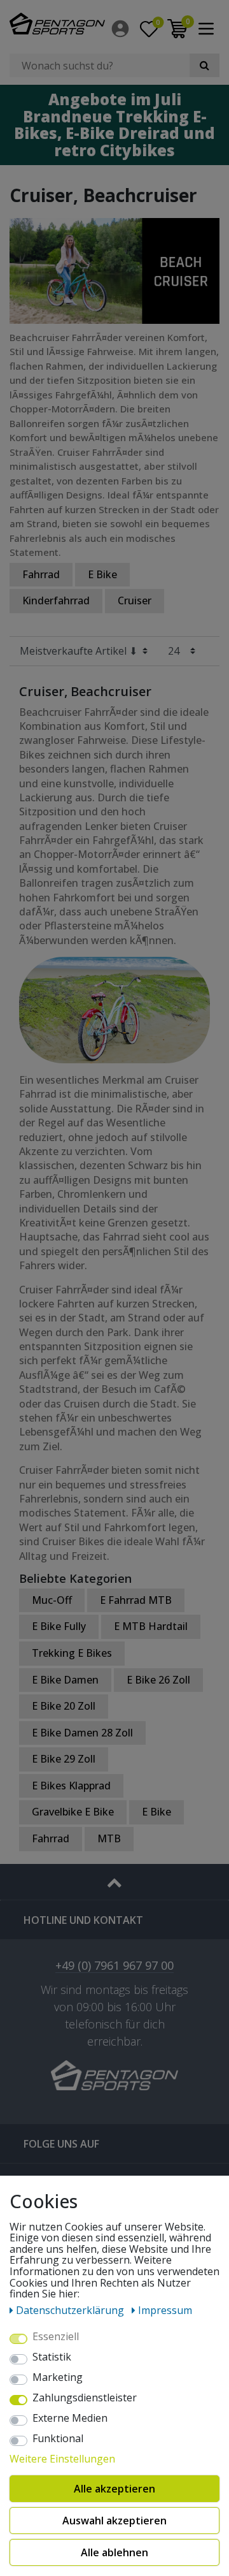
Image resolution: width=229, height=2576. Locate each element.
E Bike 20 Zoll (64, 1706)
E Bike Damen (65, 1680)
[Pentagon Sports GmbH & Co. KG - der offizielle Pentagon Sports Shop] (57, 24)
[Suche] (205, 65)
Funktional (58, 2439)
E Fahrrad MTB (136, 1600)
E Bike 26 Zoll (158, 1680)
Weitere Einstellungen (62, 2459)
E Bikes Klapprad (71, 1786)
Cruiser (135, 600)
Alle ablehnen (114, 2552)
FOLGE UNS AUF (61, 2144)
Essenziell (56, 2337)
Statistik (52, 2357)
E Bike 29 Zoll (64, 1759)
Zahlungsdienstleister (85, 2398)
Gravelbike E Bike (73, 1812)
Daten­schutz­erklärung (71, 2310)
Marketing (58, 2378)
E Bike (102, 574)
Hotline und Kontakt (83, 1920)
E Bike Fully (59, 1626)
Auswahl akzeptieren (114, 2521)
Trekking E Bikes (72, 1653)
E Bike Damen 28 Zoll (82, 1733)
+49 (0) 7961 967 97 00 (114, 1966)
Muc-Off (52, 1600)
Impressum (165, 2310)
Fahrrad (41, 574)
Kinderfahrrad (56, 600)
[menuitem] (121, 29)
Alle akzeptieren (114, 2489)
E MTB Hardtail (151, 1626)
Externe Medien (70, 2419)
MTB (109, 1838)
